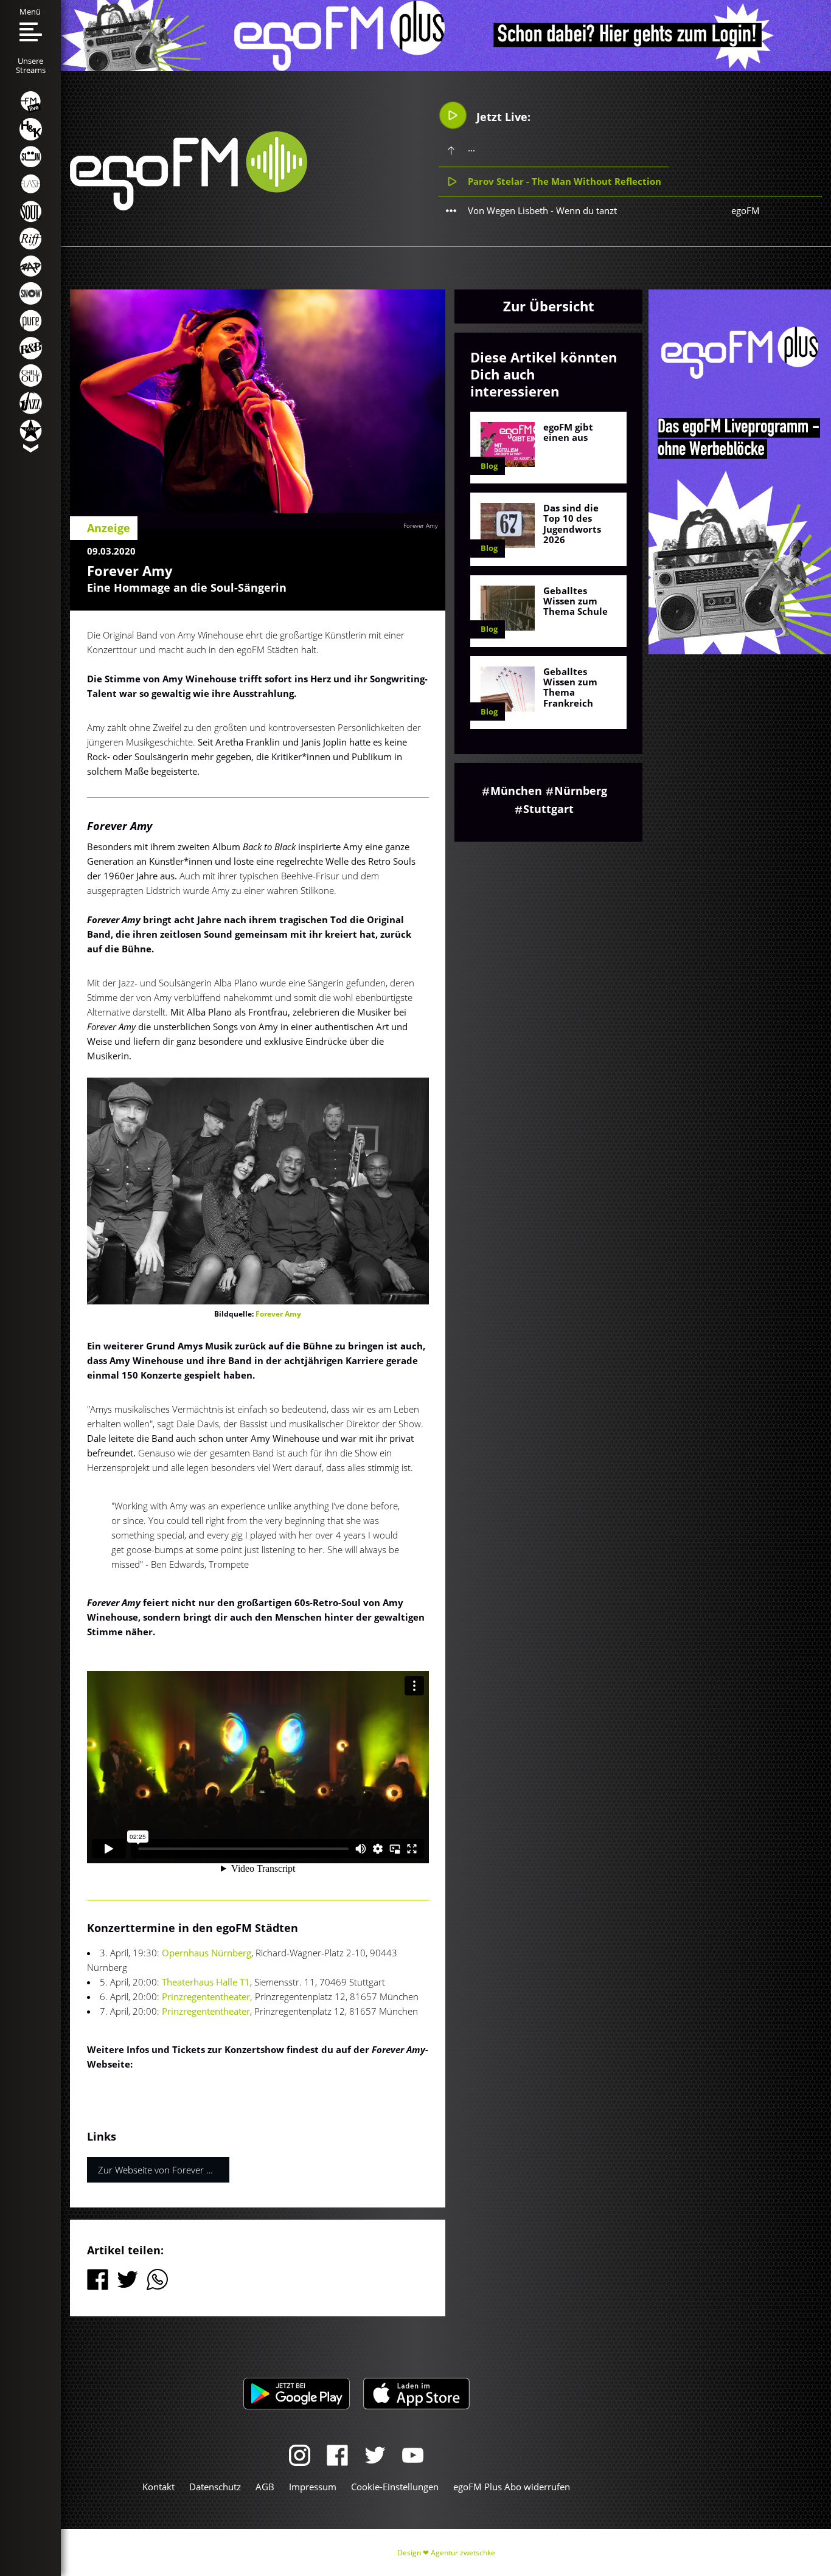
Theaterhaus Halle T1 (206, 1982)
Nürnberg (581, 791)
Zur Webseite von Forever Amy (161, 2170)
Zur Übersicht (549, 306)
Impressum (313, 2487)
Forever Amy (421, 525)
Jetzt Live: (502, 117)
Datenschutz (215, 2487)
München (516, 791)
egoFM (746, 210)
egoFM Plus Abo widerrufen (512, 2487)
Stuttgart (548, 809)
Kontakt (158, 2487)
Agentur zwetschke (463, 2553)
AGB (265, 2487)
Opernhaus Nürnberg (207, 1953)
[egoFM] (189, 207)
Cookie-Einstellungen (395, 2487)
